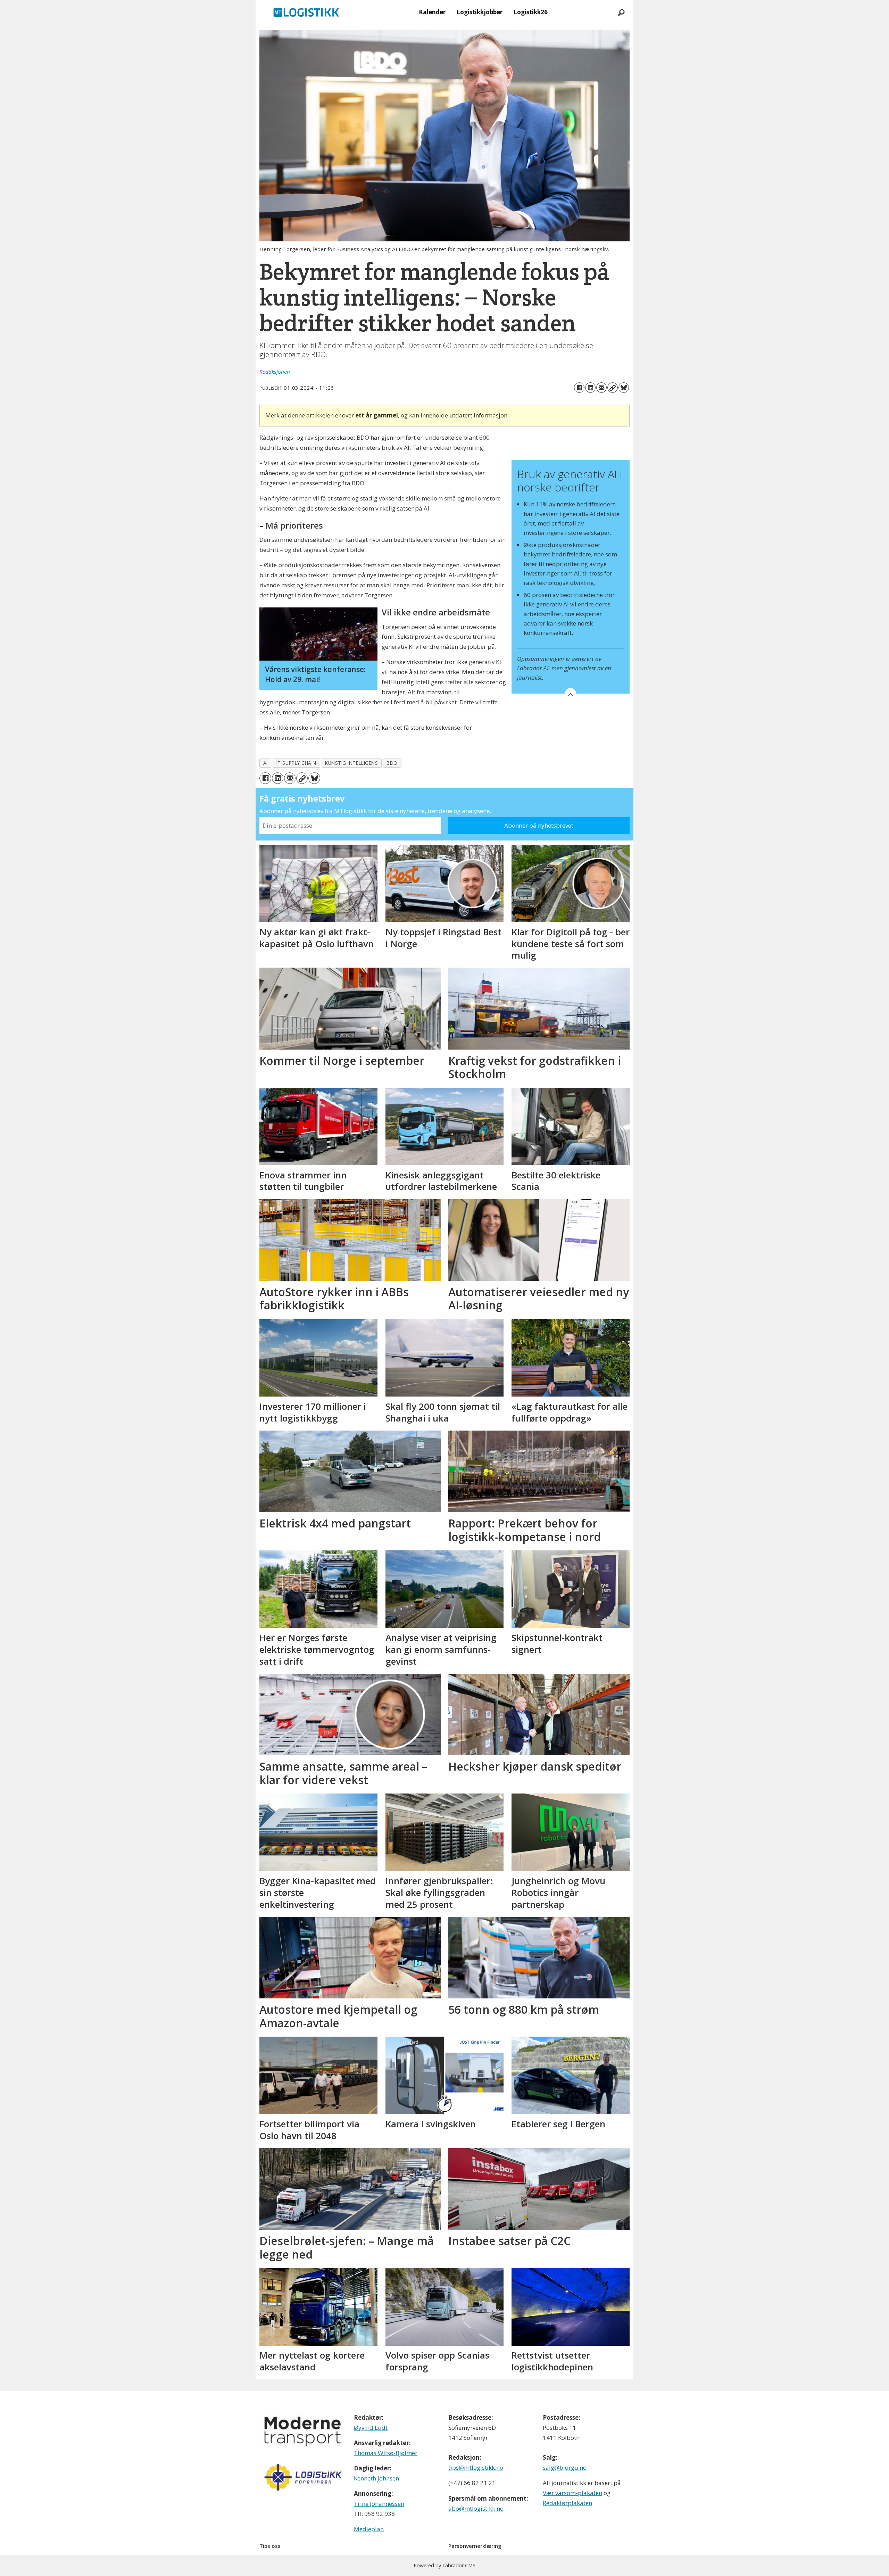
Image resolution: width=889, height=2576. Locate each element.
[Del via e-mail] (601, 388)
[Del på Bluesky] (624, 388)
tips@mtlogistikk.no (476, 2467)
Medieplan (369, 2529)
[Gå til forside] (306, 12)
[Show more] (571, 694)
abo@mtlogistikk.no (476, 2508)
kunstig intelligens (351, 763)
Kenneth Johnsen (376, 2478)
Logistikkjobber (480, 12)
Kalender (432, 12)
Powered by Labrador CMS (444, 2565)
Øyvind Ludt (371, 2428)
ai (265, 763)
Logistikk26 (531, 12)
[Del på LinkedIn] (590, 388)
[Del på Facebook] (579, 388)
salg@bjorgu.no (565, 2467)
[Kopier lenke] (613, 388)
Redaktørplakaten (567, 2503)
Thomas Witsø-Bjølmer (386, 2453)
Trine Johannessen (379, 2504)
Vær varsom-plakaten (572, 2493)
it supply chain (296, 763)
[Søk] (621, 12)
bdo (392, 763)
